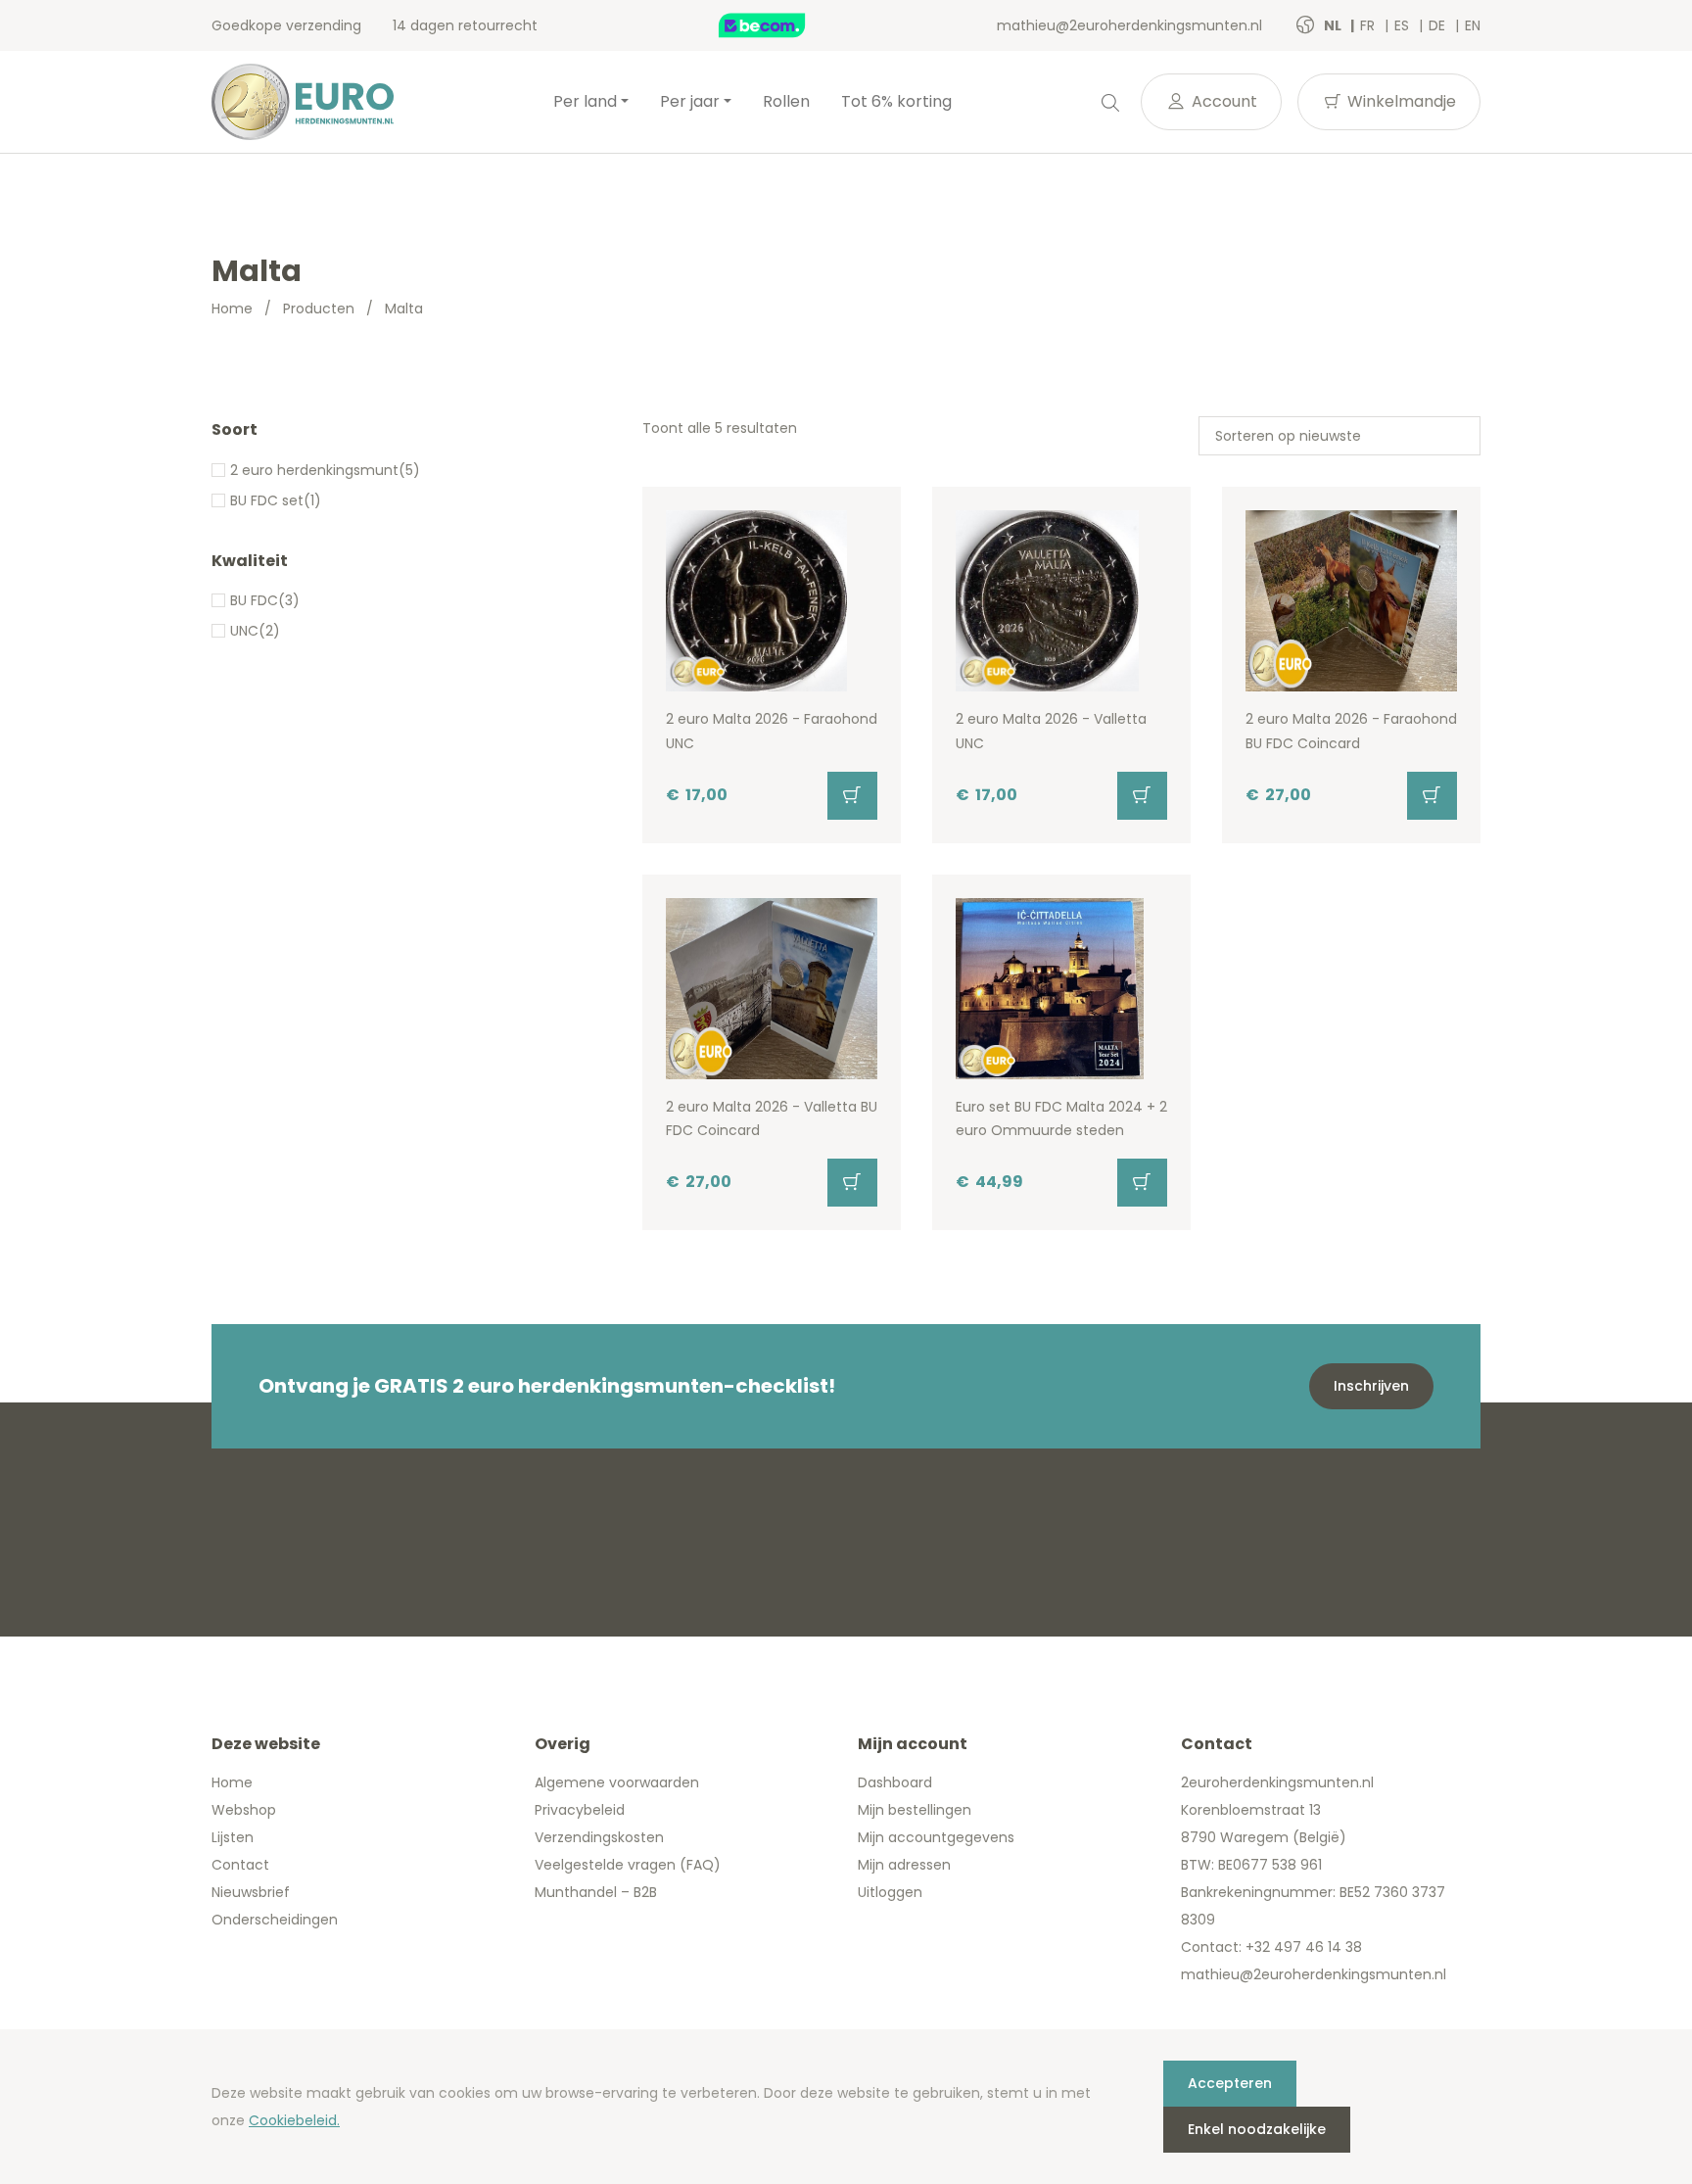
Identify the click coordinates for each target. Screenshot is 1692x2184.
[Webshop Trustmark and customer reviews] (782, 25)
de (1439, 25)
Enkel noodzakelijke (1257, 2129)
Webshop (244, 1810)
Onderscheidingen (275, 1920)
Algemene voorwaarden (617, 1782)
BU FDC (254, 600)
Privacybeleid (580, 1810)
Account (1222, 101)
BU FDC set (267, 500)
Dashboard (895, 1782)
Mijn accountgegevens (936, 1837)
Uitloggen (890, 1892)
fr (1369, 25)
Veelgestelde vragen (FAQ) (628, 1865)
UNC (244, 631)
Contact (240, 1865)
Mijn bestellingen (915, 1810)
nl (1334, 25)
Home (232, 309)
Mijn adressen (904, 1865)
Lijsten (233, 1837)
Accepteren (1230, 2083)
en (1473, 25)
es (1404, 25)
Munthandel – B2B (596, 1892)
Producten (319, 309)
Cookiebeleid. (294, 2120)
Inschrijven (1371, 1386)
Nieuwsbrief (251, 1892)
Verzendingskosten (599, 1837)
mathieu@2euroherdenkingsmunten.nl (1129, 25)
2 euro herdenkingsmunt (314, 470)
